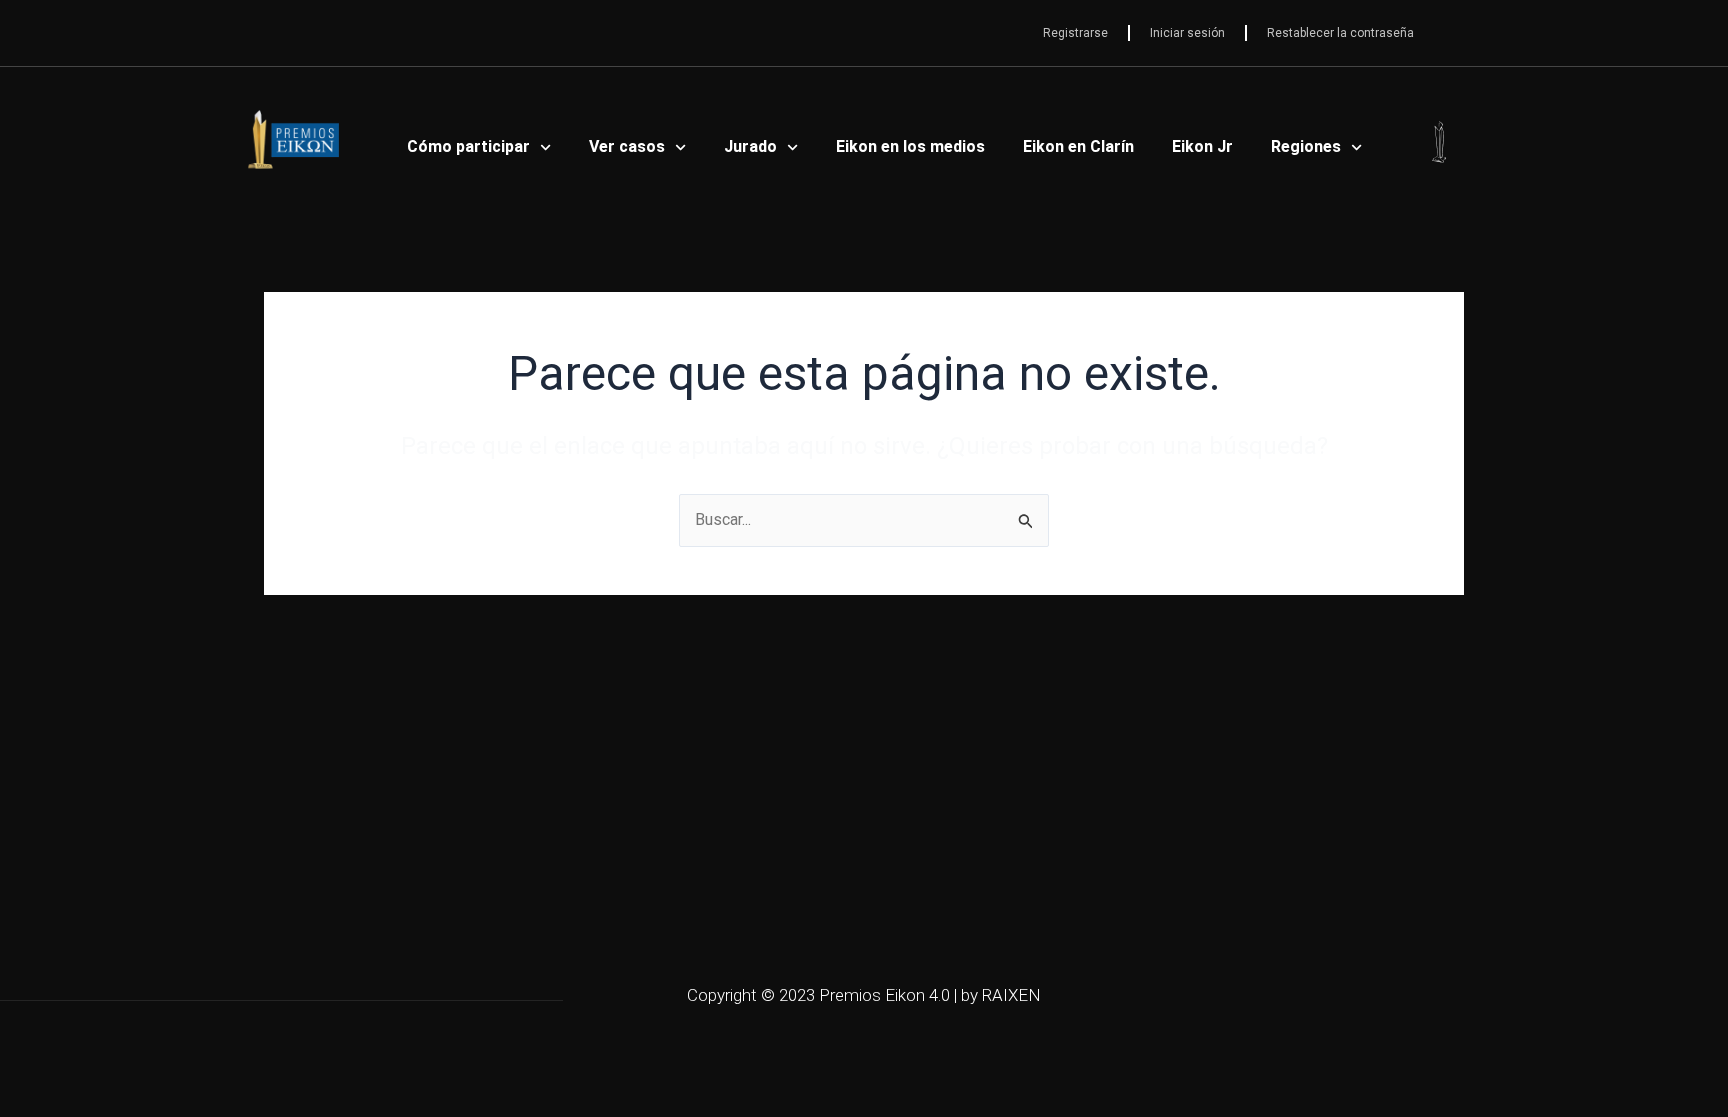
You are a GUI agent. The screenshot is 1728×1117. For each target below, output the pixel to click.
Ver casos (627, 146)
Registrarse (1075, 33)
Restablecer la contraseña (1340, 33)
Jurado (750, 146)
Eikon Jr (1202, 146)
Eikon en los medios (910, 146)
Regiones (1306, 146)
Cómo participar (468, 146)
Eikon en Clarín (1078, 146)
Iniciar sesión (1187, 33)
